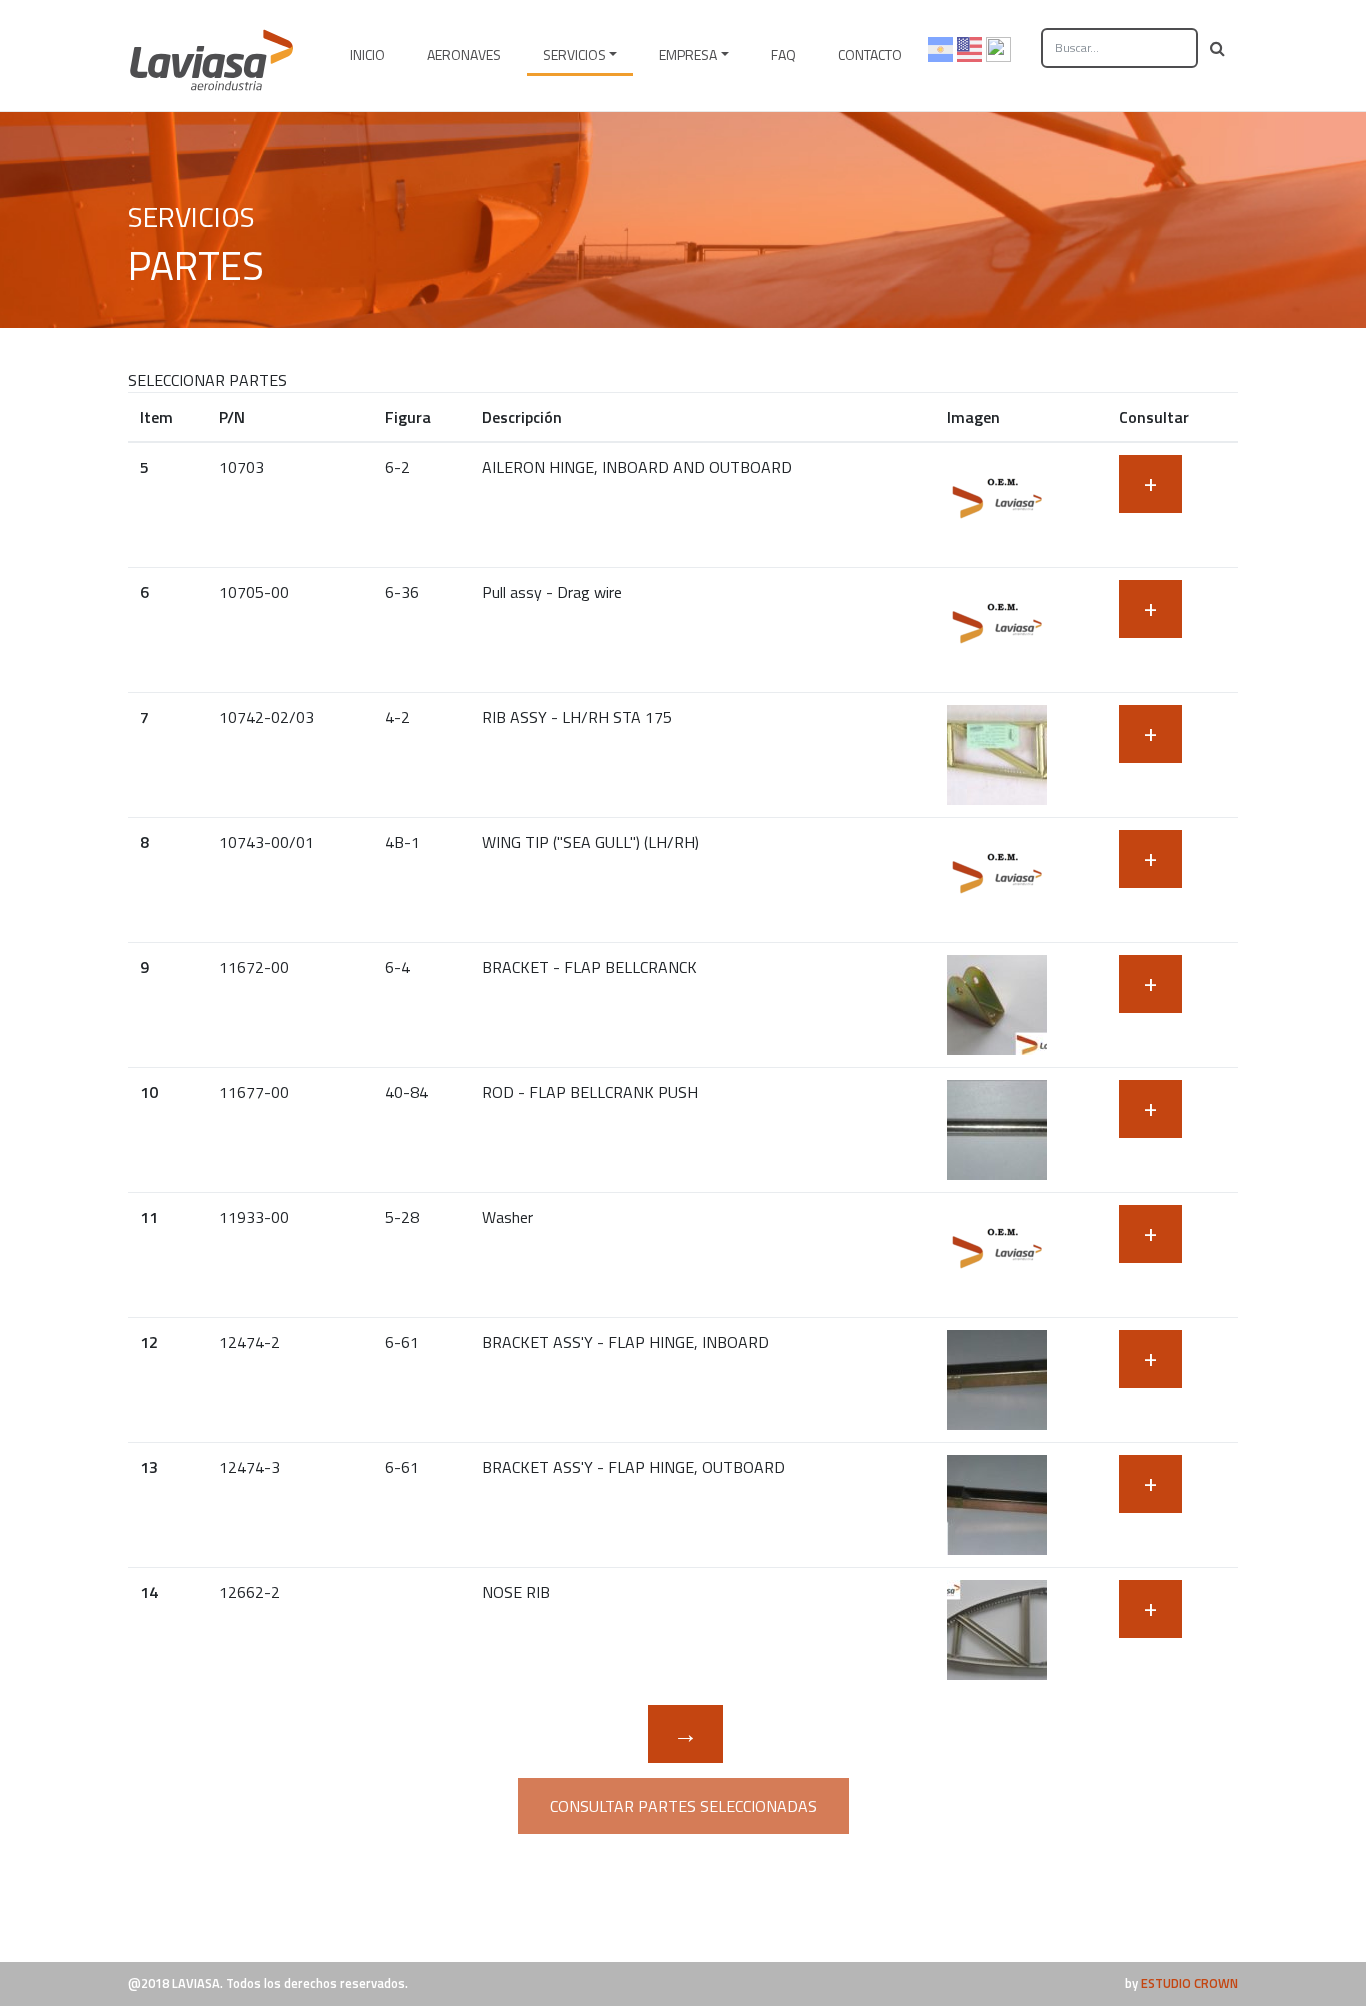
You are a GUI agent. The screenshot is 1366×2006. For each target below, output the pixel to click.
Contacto (870, 54)
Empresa (688, 54)
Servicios (574, 54)
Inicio (367, 54)
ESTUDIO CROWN (1189, 1983)
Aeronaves (464, 54)
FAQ (783, 54)
